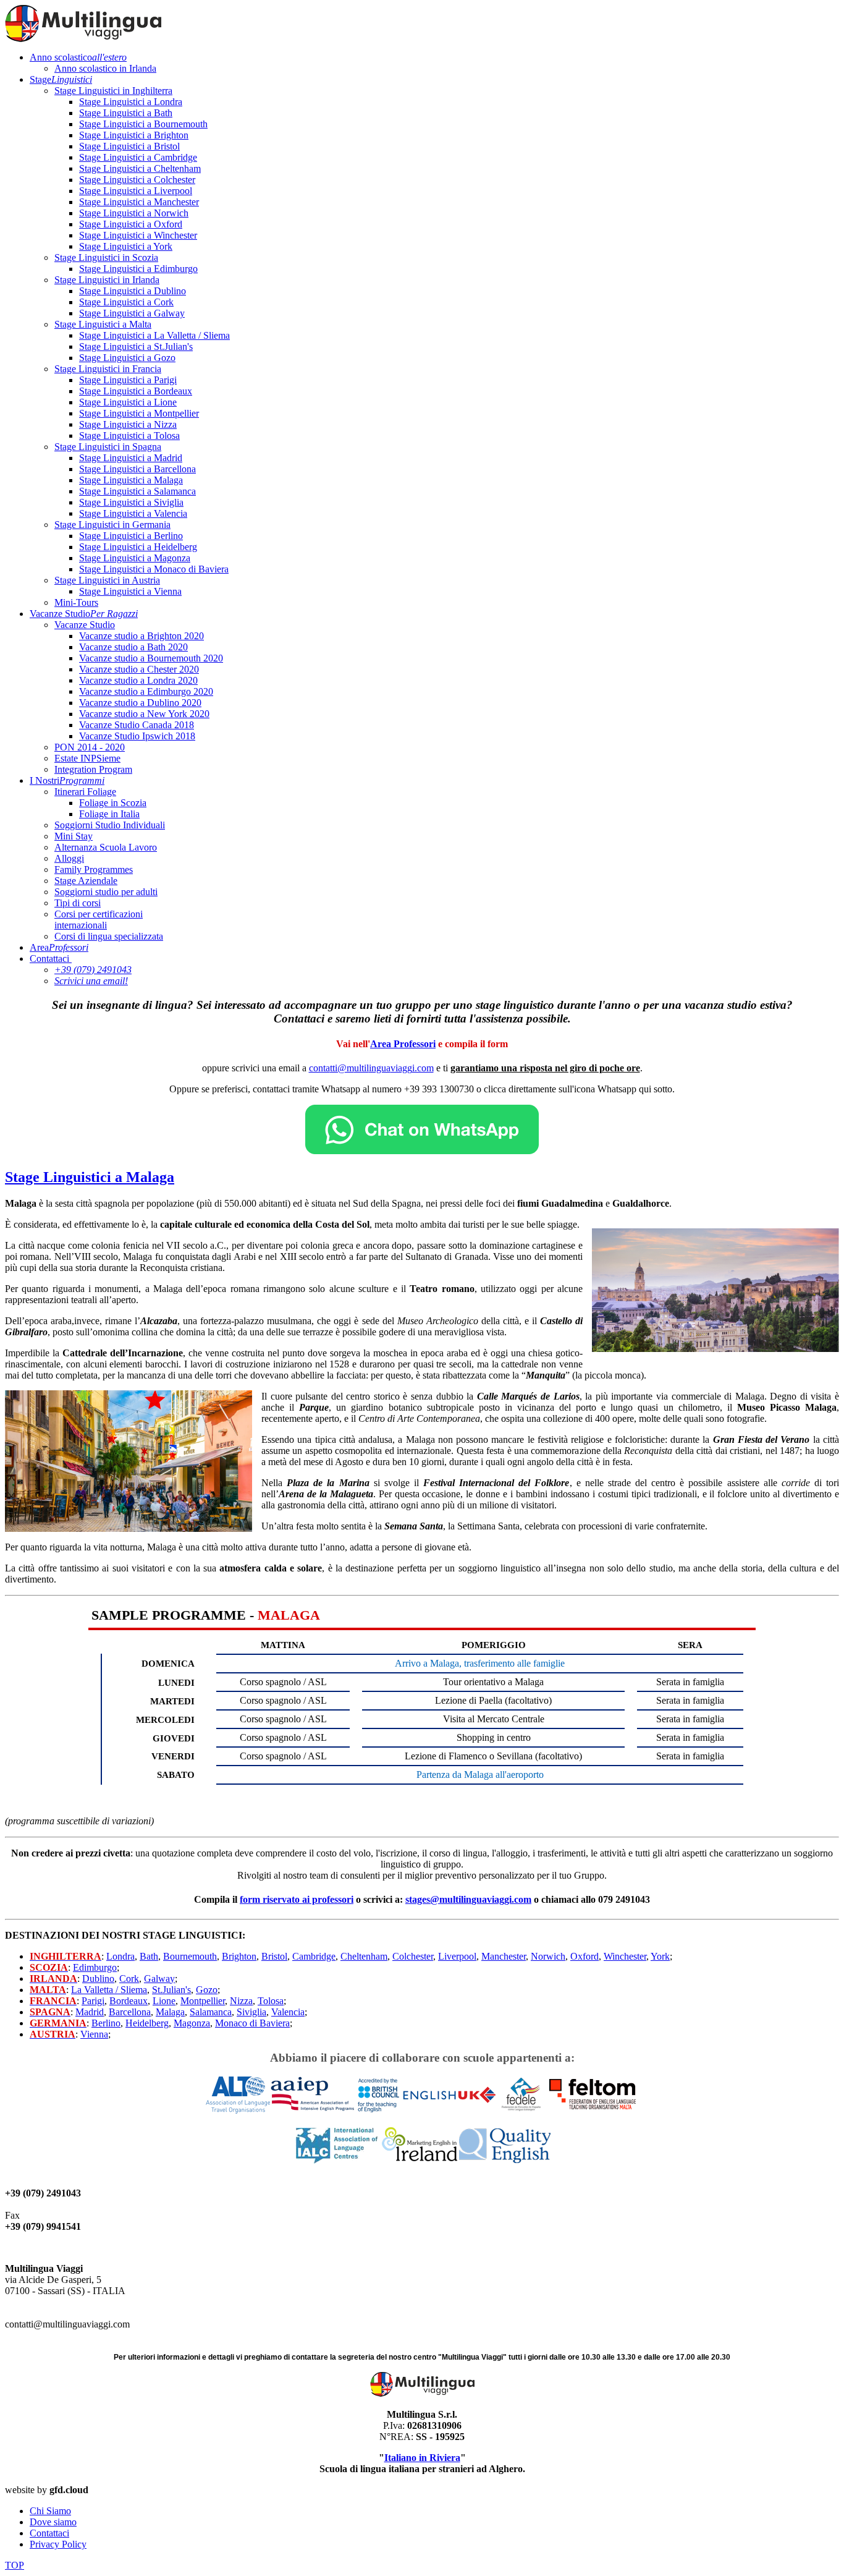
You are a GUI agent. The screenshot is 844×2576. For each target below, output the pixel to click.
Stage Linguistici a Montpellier (139, 413)
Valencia (288, 2012)
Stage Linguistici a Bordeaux (136, 391)
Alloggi (69, 858)
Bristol (274, 1956)
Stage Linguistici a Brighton (134, 135)
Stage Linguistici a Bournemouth (143, 124)
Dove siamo (53, 2522)
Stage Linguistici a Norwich (134, 213)
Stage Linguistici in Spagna (108, 447)
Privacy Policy (58, 2544)
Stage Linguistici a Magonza (135, 558)
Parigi (93, 2001)
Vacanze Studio (84, 614)
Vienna (94, 2034)
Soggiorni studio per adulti (106, 892)
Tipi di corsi (78, 903)
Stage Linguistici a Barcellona (137, 469)
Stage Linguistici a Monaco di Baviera (154, 569)
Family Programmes (94, 869)
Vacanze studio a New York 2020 (144, 714)
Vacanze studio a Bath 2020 (133, 647)
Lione (164, 2001)
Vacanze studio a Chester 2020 (139, 669)
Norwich (548, 1956)
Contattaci (49, 959)
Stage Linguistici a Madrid (131, 458)
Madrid (90, 2012)
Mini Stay (74, 836)
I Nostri (67, 780)
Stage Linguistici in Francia (108, 369)
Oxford (584, 1956)
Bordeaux (129, 2001)
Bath (149, 1956)
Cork (129, 1979)
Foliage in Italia (109, 814)
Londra (120, 1956)
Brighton (239, 1956)
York (660, 1956)
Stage (61, 79)
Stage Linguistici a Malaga (131, 480)
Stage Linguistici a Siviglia (131, 502)
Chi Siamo (50, 2511)
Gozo (207, 1990)
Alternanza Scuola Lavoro (106, 847)
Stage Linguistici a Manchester (139, 202)
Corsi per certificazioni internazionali (99, 920)
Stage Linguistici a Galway (132, 313)
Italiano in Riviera (422, 2458)
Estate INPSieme (87, 758)
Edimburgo (95, 1967)
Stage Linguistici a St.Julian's (136, 346)
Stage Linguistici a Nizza (128, 424)
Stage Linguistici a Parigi (128, 380)
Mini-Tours (76, 602)
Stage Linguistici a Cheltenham (140, 168)
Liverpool (457, 1956)
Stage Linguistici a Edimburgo (138, 269)
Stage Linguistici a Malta (103, 324)
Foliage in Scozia (113, 803)
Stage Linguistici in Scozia (106, 257)
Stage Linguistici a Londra (131, 102)
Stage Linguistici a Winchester (138, 235)
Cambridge (314, 1956)
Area (59, 947)
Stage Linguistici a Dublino (133, 291)
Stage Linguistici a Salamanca (137, 491)
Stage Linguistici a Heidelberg (138, 547)
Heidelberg (147, 2023)
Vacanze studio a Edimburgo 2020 (146, 691)
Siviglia (251, 2012)
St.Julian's (171, 1990)
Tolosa (271, 2001)
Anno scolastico (78, 57)
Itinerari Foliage (85, 792)
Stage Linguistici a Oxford (131, 224)
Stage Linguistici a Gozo (127, 358)
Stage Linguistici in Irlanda (107, 280)
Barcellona (130, 2012)
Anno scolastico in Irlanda (105, 68)
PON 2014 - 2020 (90, 747)
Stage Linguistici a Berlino (131, 536)
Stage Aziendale (86, 881)
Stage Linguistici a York (126, 246)
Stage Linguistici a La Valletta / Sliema (154, 335)
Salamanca (211, 2012)
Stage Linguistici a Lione (128, 402)
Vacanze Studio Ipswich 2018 (137, 736)
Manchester (504, 1956)
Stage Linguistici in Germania (112, 525)
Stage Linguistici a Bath (126, 113)
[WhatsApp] (422, 1151)
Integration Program (93, 769)
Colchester (413, 1956)
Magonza (192, 2023)
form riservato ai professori (297, 1899)
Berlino (106, 2023)
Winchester (625, 1956)
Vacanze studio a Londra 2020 (138, 680)
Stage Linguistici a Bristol (129, 146)
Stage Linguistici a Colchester (137, 180)
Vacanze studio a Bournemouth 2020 (151, 658)
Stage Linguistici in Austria (107, 580)
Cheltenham (364, 1956)
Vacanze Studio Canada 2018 (137, 725)
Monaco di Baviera (252, 2023)
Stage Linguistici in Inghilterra (113, 91)
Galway (159, 1979)
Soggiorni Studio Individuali (110, 825)
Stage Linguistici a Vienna (130, 591)
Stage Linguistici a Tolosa (129, 436)
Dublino (98, 1979)
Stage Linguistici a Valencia (133, 513)
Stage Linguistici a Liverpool (136, 191)
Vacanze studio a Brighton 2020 (141, 636)
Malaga (170, 2012)
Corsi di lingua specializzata (109, 936)
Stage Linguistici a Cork (126, 302)
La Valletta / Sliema (109, 1990)
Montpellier (203, 2001)
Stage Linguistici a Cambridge (138, 157)
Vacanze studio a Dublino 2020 (140, 703)
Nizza (241, 2001)
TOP (15, 2565)
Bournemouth (190, 1956)
